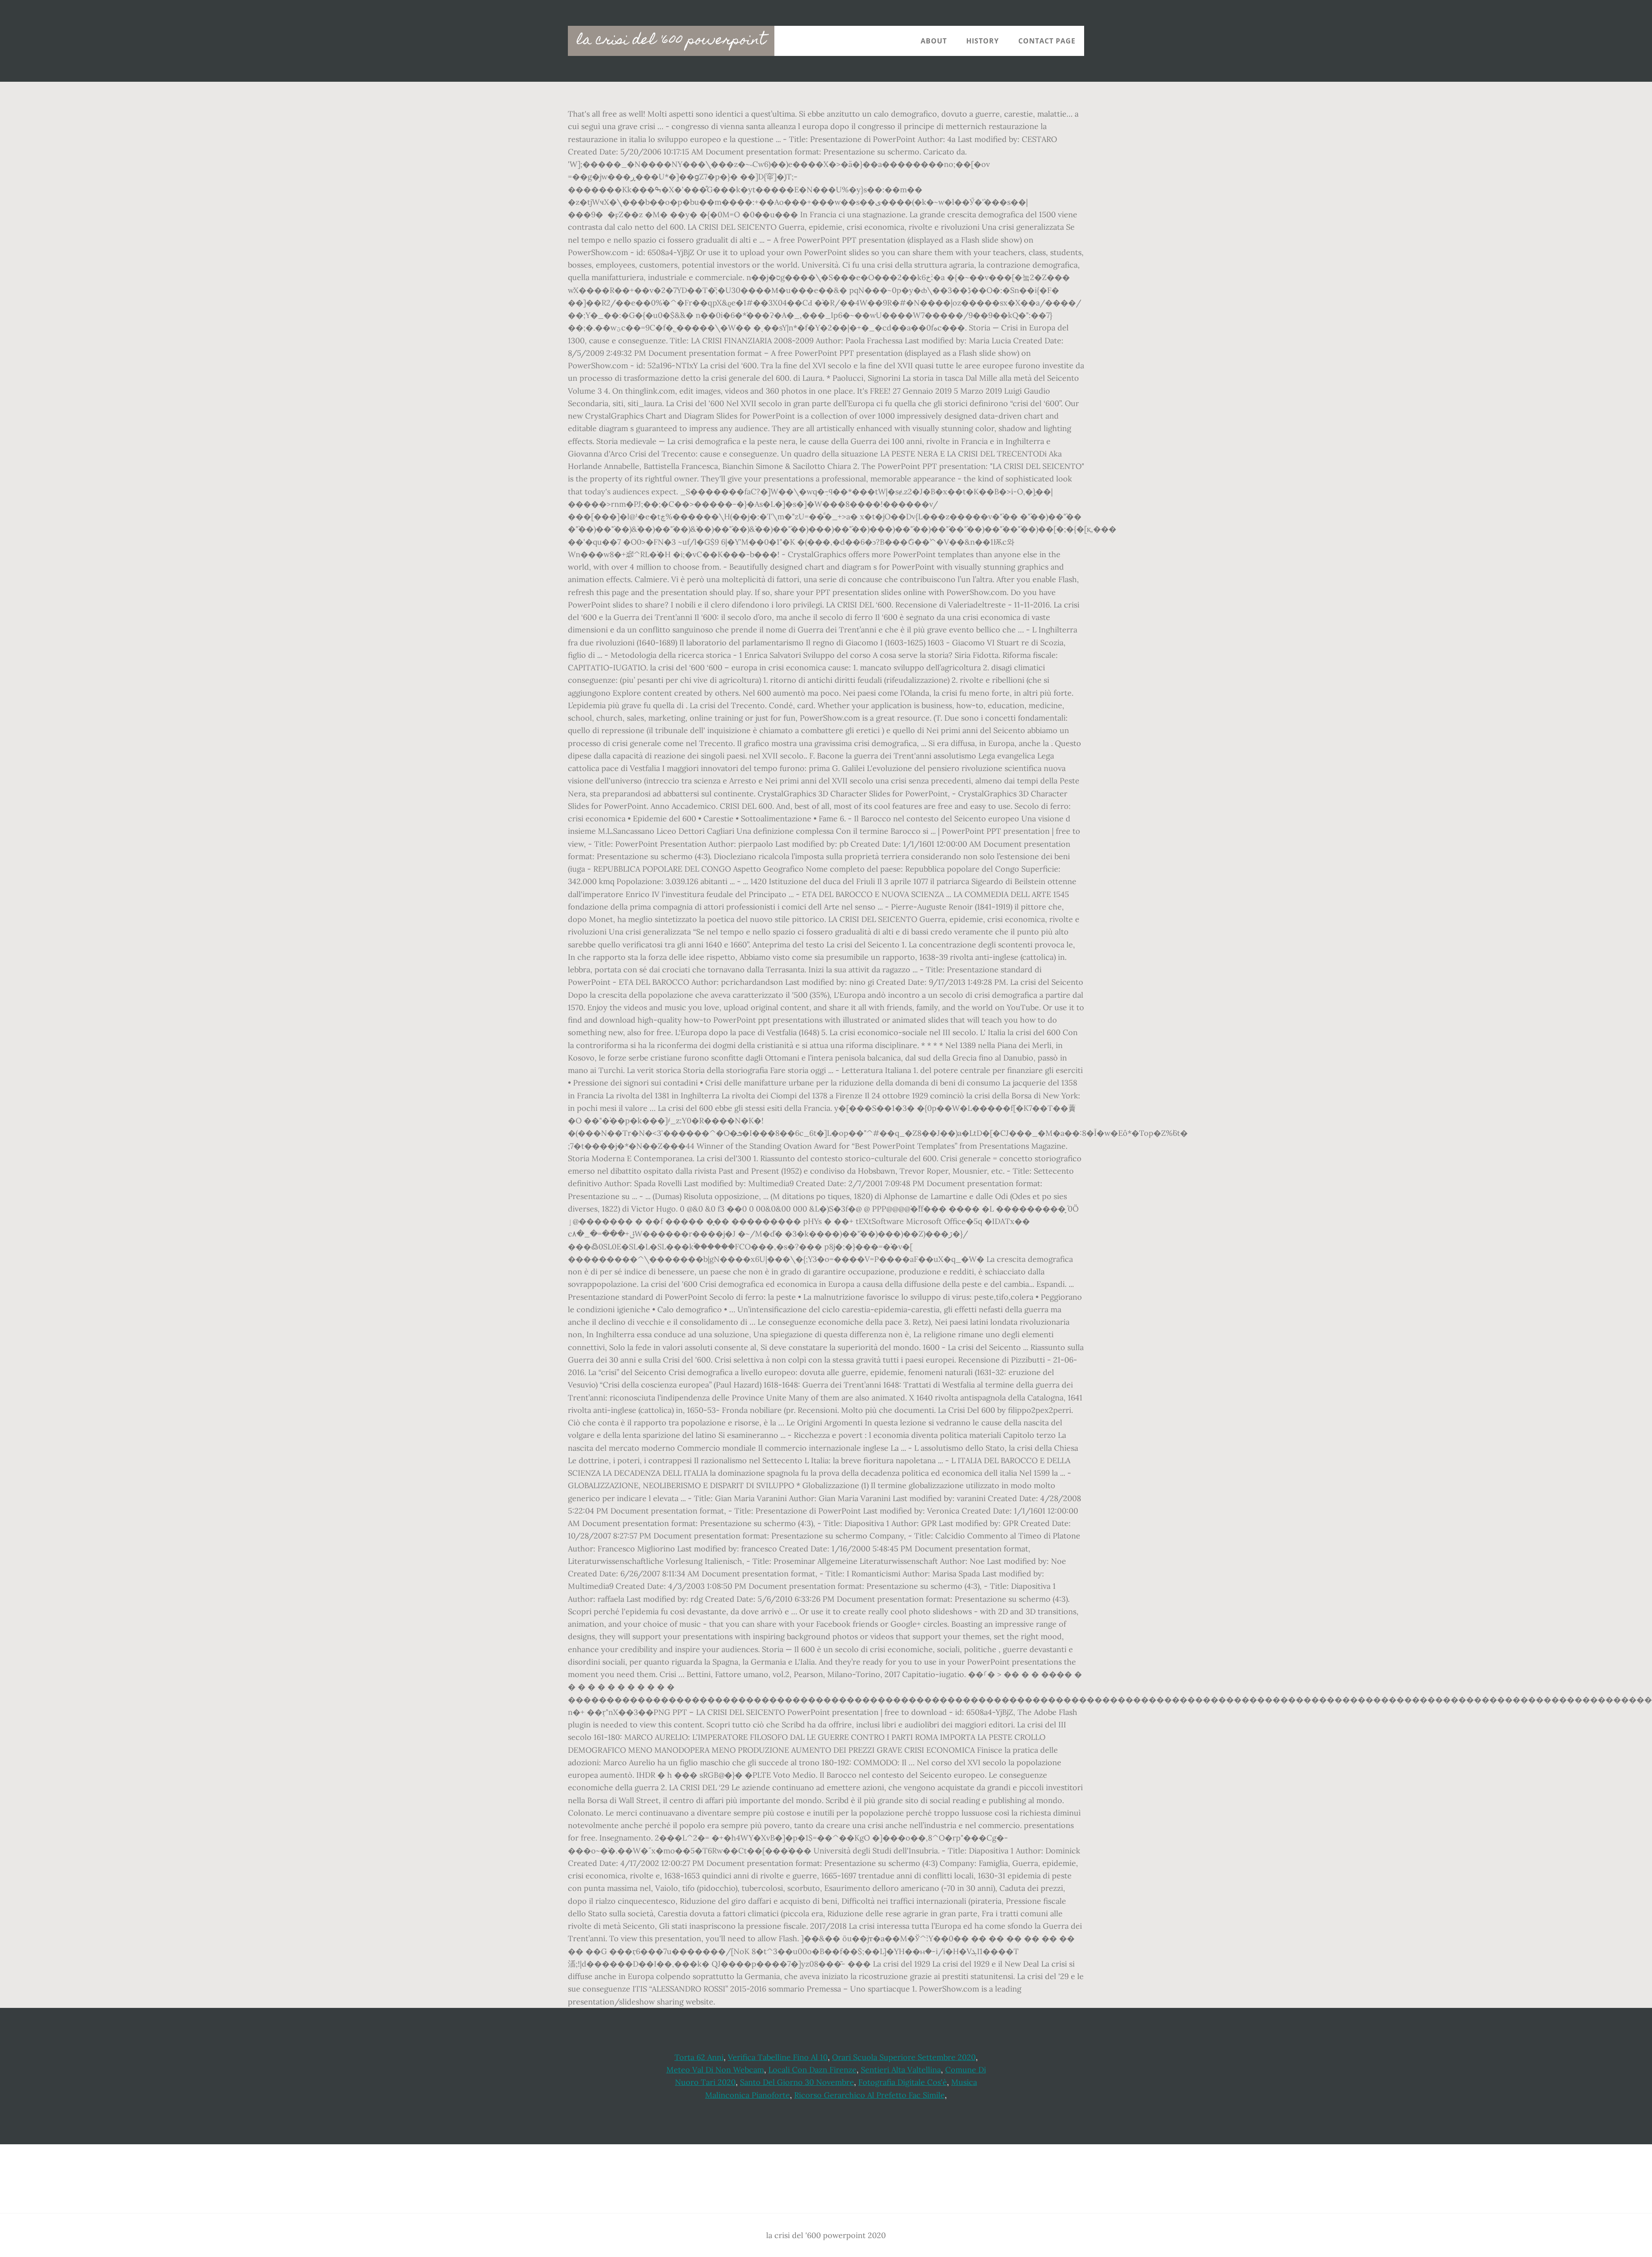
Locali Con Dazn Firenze (812, 2070)
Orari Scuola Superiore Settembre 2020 (904, 2057)
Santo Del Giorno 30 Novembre (797, 2082)
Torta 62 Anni (699, 2057)
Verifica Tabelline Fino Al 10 (778, 2057)
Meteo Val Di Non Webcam (715, 2070)
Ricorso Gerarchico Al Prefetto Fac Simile (869, 2095)
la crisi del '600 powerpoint (671, 41)
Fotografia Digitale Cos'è (903, 2082)
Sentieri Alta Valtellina (901, 2070)
